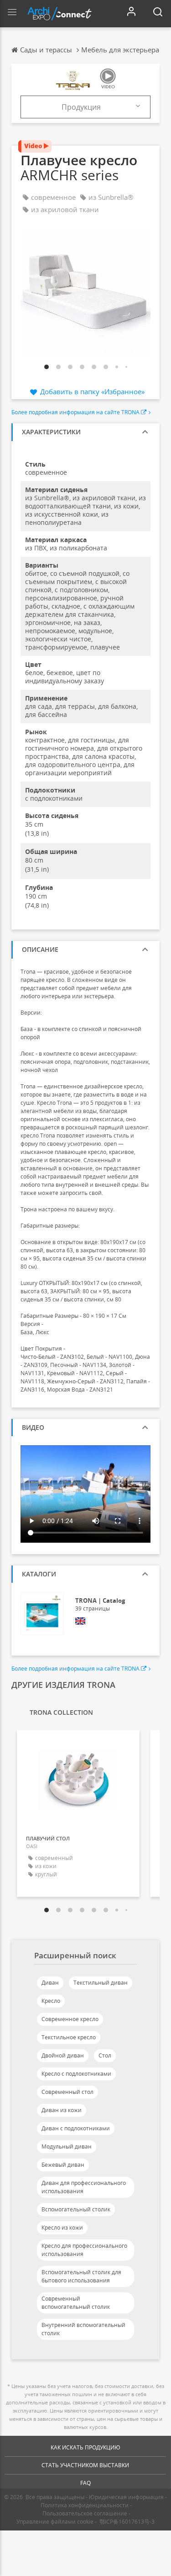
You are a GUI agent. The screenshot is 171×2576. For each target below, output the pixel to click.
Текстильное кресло (69, 2037)
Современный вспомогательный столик (76, 2303)
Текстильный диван (101, 1983)
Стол (105, 2055)
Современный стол (67, 2092)
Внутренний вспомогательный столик (83, 2329)
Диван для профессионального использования (84, 2187)
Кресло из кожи (62, 2228)
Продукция (81, 107)
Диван (50, 1983)
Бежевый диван (63, 2165)
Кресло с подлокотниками (76, 2074)
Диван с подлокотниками (76, 2128)
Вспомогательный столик (76, 2209)
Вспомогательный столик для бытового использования (81, 2276)
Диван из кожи (62, 2110)
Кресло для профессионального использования (84, 2250)
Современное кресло (70, 2019)
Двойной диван (63, 2055)
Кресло (51, 2001)
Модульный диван (67, 2147)
